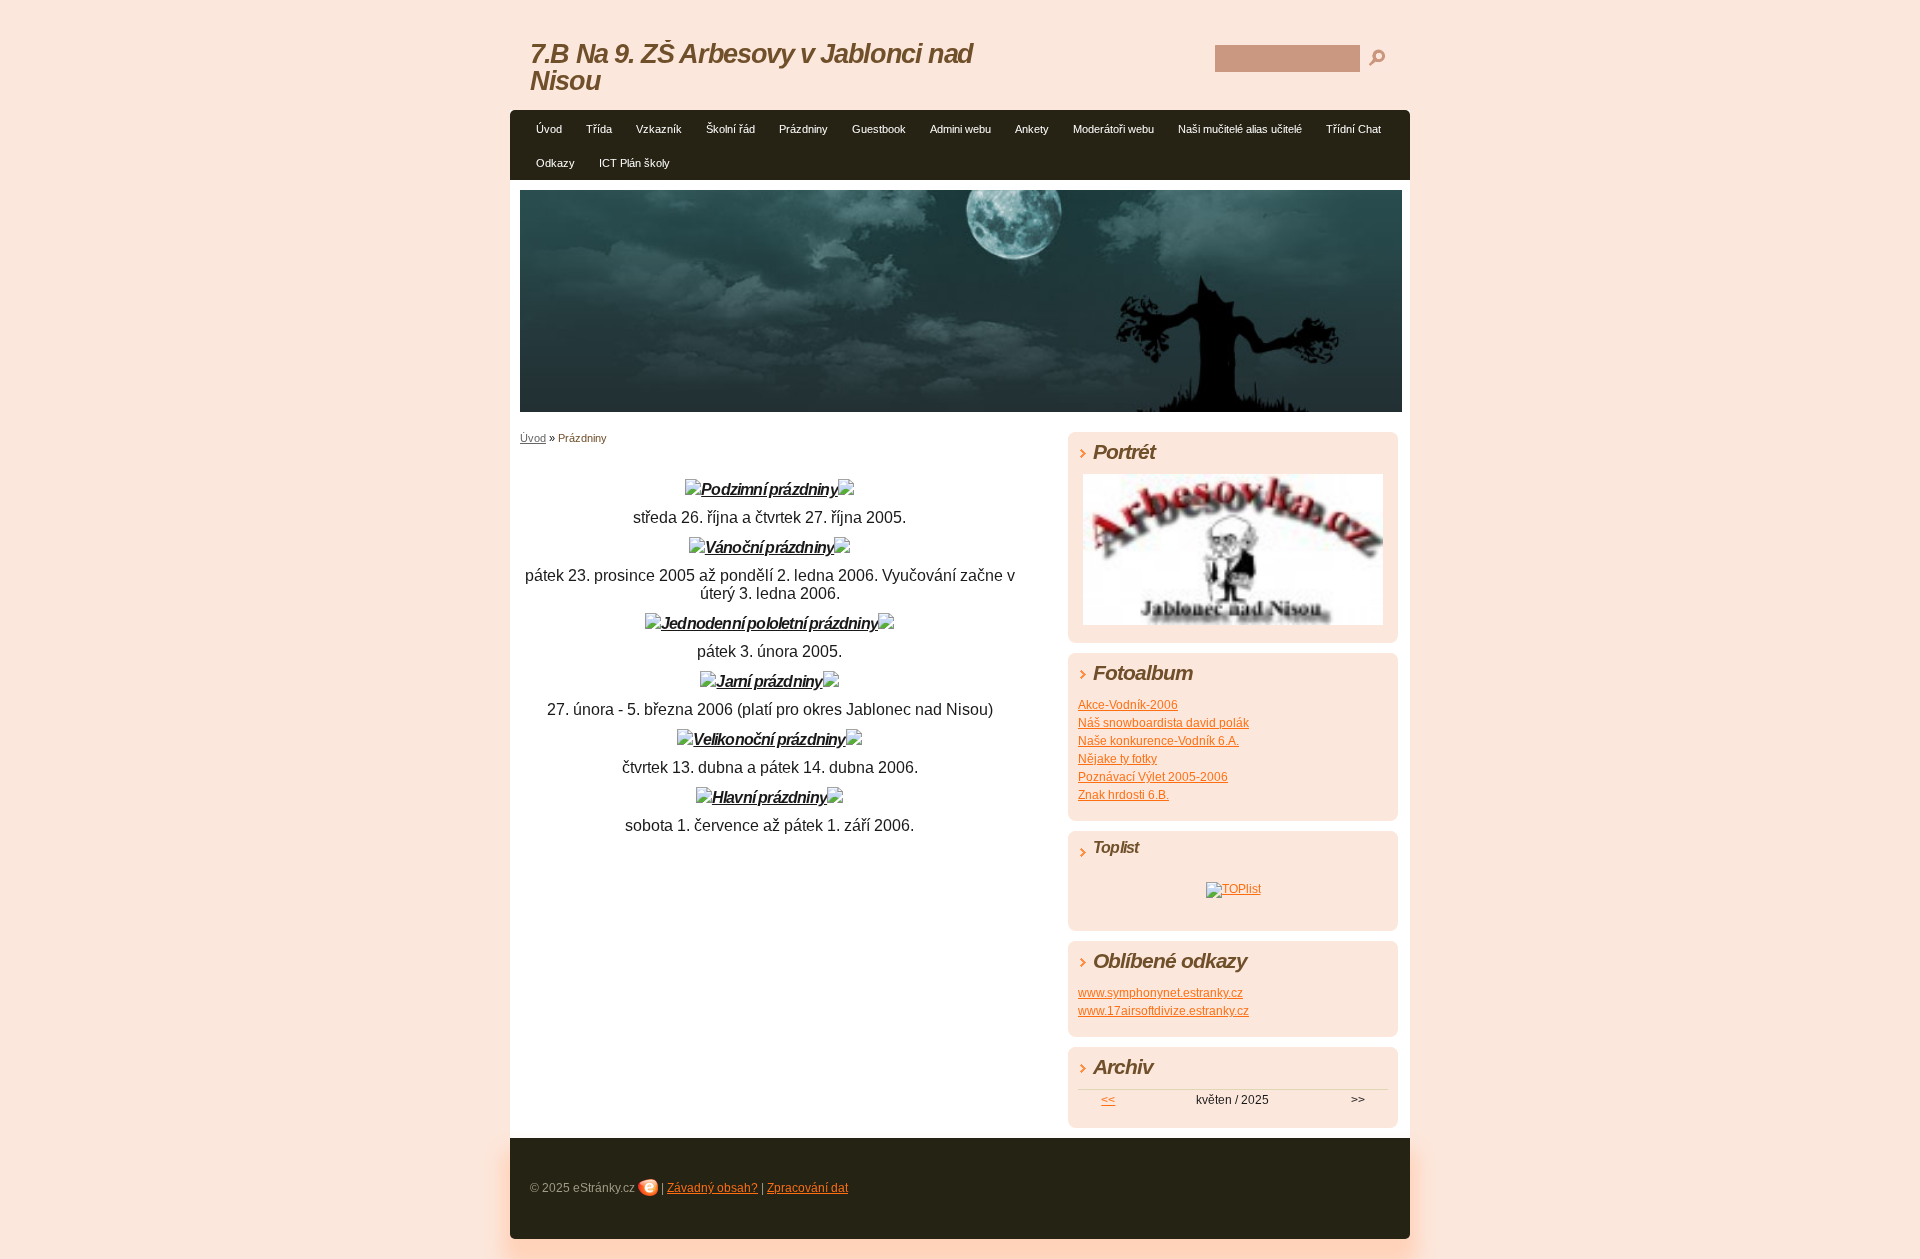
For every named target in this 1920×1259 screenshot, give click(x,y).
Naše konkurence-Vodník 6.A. (1158, 741)
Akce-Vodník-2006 (1128, 705)
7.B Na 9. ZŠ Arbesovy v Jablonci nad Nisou (751, 67)
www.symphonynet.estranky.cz (1160, 993)
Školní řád (730, 129)
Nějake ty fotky (1117, 759)
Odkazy (555, 163)
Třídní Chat (1353, 129)
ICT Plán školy (634, 163)
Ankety (1032, 129)
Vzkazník (659, 129)
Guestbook (879, 129)
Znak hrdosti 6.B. (1123, 795)
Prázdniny (803, 129)
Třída (599, 129)
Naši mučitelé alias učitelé (1240, 129)
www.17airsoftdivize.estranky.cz (1163, 1011)
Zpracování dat (807, 1188)
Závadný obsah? (712, 1188)
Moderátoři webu (1113, 129)
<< (1108, 1100)
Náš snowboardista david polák (1163, 723)
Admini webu (960, 129)
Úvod (549, 129)
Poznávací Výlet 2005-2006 (1153, 777)
